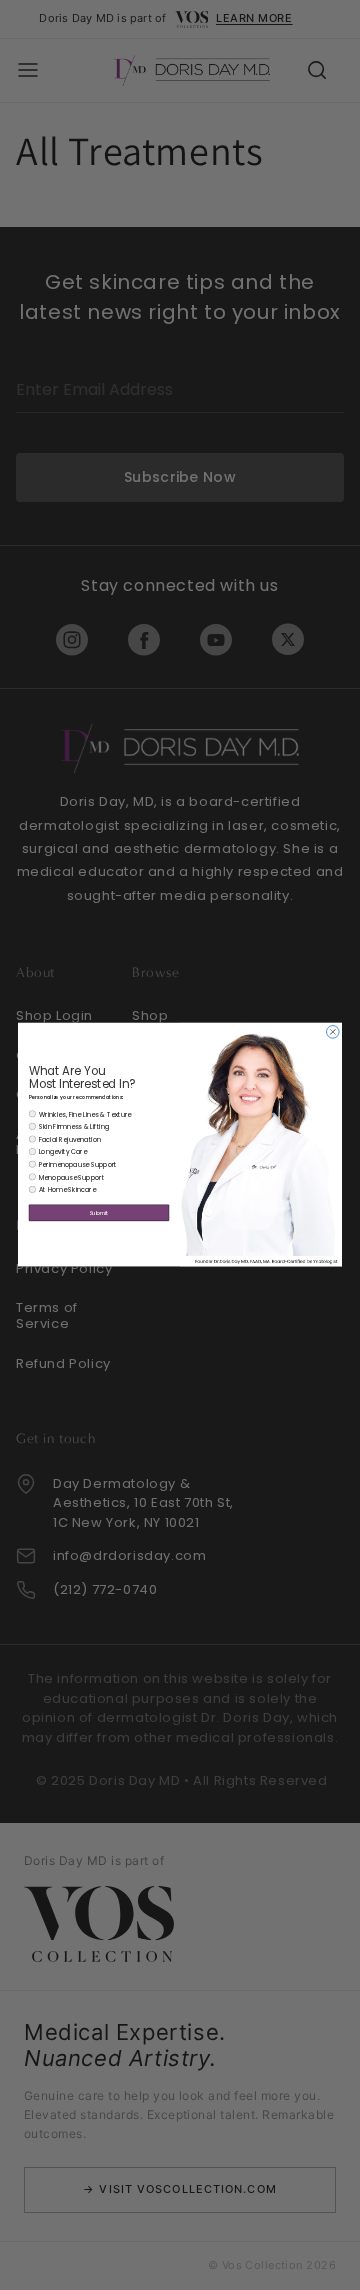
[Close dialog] (333, 1032)
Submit (99, 1213)
